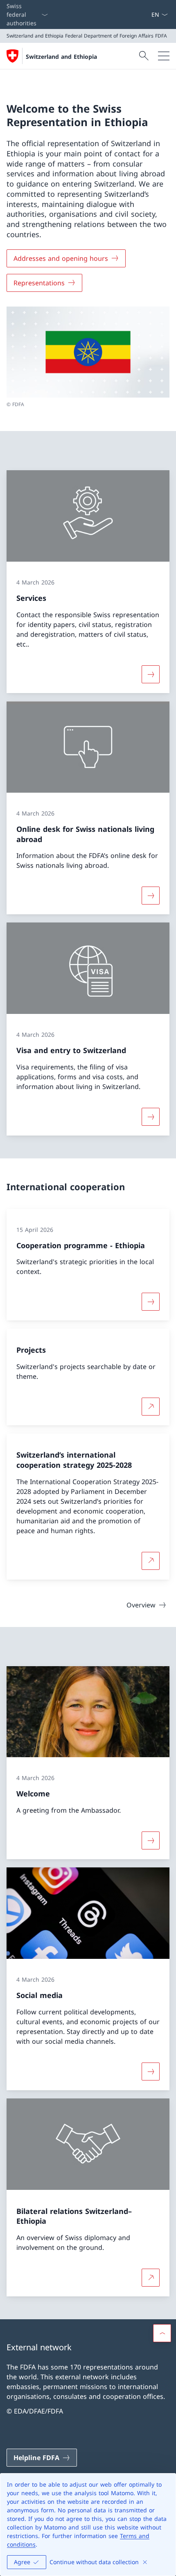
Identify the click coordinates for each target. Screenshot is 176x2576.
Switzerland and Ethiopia (61, 57)
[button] (162, 2333)
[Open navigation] (164, 56)
